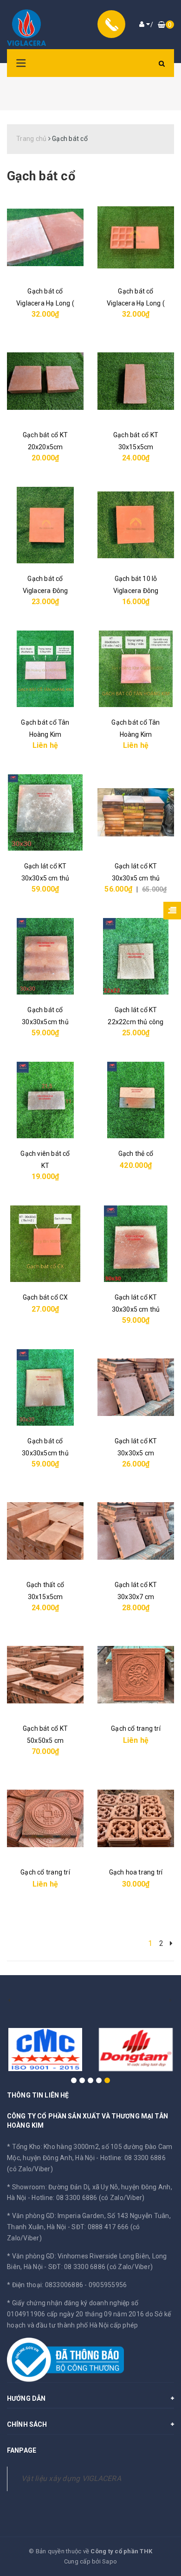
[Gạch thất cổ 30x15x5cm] (45, 1531)
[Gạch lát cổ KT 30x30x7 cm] (136, 1531)
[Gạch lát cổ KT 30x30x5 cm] (136, 1387)
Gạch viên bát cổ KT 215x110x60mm (45, 1166)
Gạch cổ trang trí (136, 1728)
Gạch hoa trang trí (136, 1872)
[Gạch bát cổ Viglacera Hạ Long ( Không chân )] (45, 238)
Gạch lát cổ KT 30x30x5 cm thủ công (45, 878)
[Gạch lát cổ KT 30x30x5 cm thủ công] (45, 813)
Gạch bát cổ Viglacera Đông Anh (45, 591)
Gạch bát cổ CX (45, 1297)
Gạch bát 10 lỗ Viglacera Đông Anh (136, 591)
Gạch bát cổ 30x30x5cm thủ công (45, 1022)
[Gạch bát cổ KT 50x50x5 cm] (45, 1675)
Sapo (110, 2561)
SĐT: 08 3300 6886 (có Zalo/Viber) (100, 2267)
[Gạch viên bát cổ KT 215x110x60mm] (45, 1100)
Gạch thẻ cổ (136, 1154)
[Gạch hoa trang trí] (136, 1819)
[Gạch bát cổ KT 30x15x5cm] (136, 381)
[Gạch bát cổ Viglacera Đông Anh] (45, 525)
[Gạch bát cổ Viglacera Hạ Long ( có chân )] (136, 238)
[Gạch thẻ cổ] (136, 1100)
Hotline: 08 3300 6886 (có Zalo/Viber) (88, 2198)
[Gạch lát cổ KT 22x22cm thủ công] (136, 956)
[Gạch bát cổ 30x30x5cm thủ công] (45, 956)
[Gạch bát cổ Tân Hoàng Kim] (45, 669)
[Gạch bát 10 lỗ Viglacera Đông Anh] (136, 525)
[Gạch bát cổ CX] (45, 1244)
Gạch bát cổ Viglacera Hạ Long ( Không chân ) (45, 303)
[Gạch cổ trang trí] (136, 1675)
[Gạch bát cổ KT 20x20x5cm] (45, 381)
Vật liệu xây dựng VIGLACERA (71, 2478)
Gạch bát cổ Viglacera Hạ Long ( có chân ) (136, 303)
